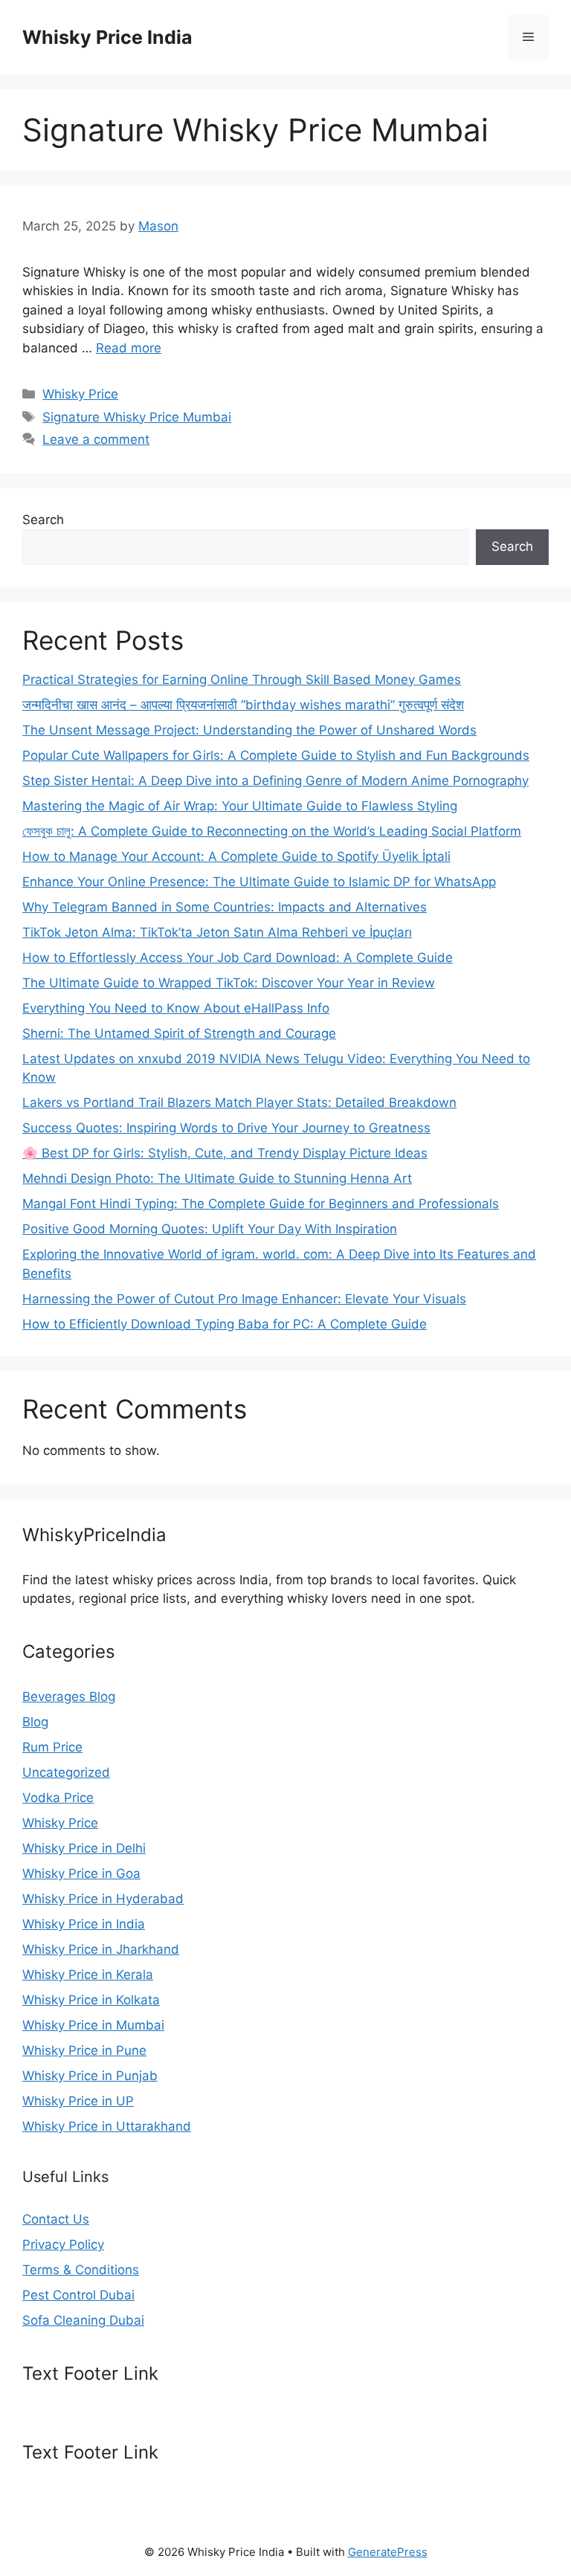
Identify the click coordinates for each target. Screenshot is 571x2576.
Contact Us (56, 2219)
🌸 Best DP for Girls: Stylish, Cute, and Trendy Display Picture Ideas (225, 1153)
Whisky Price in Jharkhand (101, 1949)
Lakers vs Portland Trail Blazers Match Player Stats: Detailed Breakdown (239, 1103)
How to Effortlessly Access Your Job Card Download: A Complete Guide (238, 958)
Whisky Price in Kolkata (91, 2000)
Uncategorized (66, 1772)
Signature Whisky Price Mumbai (137, 417)
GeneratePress (388, 2552)
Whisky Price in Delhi (84, 1848)
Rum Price (52, 1747)
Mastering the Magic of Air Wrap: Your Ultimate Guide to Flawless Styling (240, 806)
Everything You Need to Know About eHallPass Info (176, 1008)
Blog (35, 1722)
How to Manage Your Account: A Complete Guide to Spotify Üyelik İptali (236, 856)
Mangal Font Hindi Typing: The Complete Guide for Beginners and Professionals (261, 1204)
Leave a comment (96, 439)
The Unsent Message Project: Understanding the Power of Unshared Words (249, 730)
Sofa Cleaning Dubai (83, 2320)
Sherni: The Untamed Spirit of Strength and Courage (179, 1033)
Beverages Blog (69, 1697)
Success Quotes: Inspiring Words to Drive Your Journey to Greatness (226, 1128)
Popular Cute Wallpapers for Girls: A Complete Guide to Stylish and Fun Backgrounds (276, 755)
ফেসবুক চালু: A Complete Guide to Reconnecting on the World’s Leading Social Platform (272, 831)
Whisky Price (80, 394)
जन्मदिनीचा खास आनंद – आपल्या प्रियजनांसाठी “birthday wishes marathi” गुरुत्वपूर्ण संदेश (243, 705)
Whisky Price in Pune (84, 2050)
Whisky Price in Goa (81, 1873)
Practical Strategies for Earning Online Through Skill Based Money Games (242, 679)
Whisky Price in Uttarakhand (107, 2126)
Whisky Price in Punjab (90, 2076)
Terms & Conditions (81, 2270)
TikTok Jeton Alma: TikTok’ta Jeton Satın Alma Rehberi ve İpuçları (217, 932)
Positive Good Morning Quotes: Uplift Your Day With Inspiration (210, 1229)
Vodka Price (58, 1798)
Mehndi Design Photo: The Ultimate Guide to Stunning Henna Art (217, 1178)
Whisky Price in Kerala (88, 1975)
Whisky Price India (107, 37)
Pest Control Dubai (78, 2295)
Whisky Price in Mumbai (93, 2025)
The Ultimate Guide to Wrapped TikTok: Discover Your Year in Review (229, 983)
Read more (129, 348)
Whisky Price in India (84, 1924)
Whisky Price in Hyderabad (103, 1899)
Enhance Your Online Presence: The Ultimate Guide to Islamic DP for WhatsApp (259, 882)
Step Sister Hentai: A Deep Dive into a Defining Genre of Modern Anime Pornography (275, 781)
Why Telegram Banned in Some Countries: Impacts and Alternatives (225, 907)
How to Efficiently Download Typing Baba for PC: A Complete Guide (225, 1324)
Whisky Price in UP (78, 2101)
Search (43, 520)
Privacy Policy (63, 2244)
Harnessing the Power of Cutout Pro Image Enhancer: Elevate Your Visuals (244, 1299)
